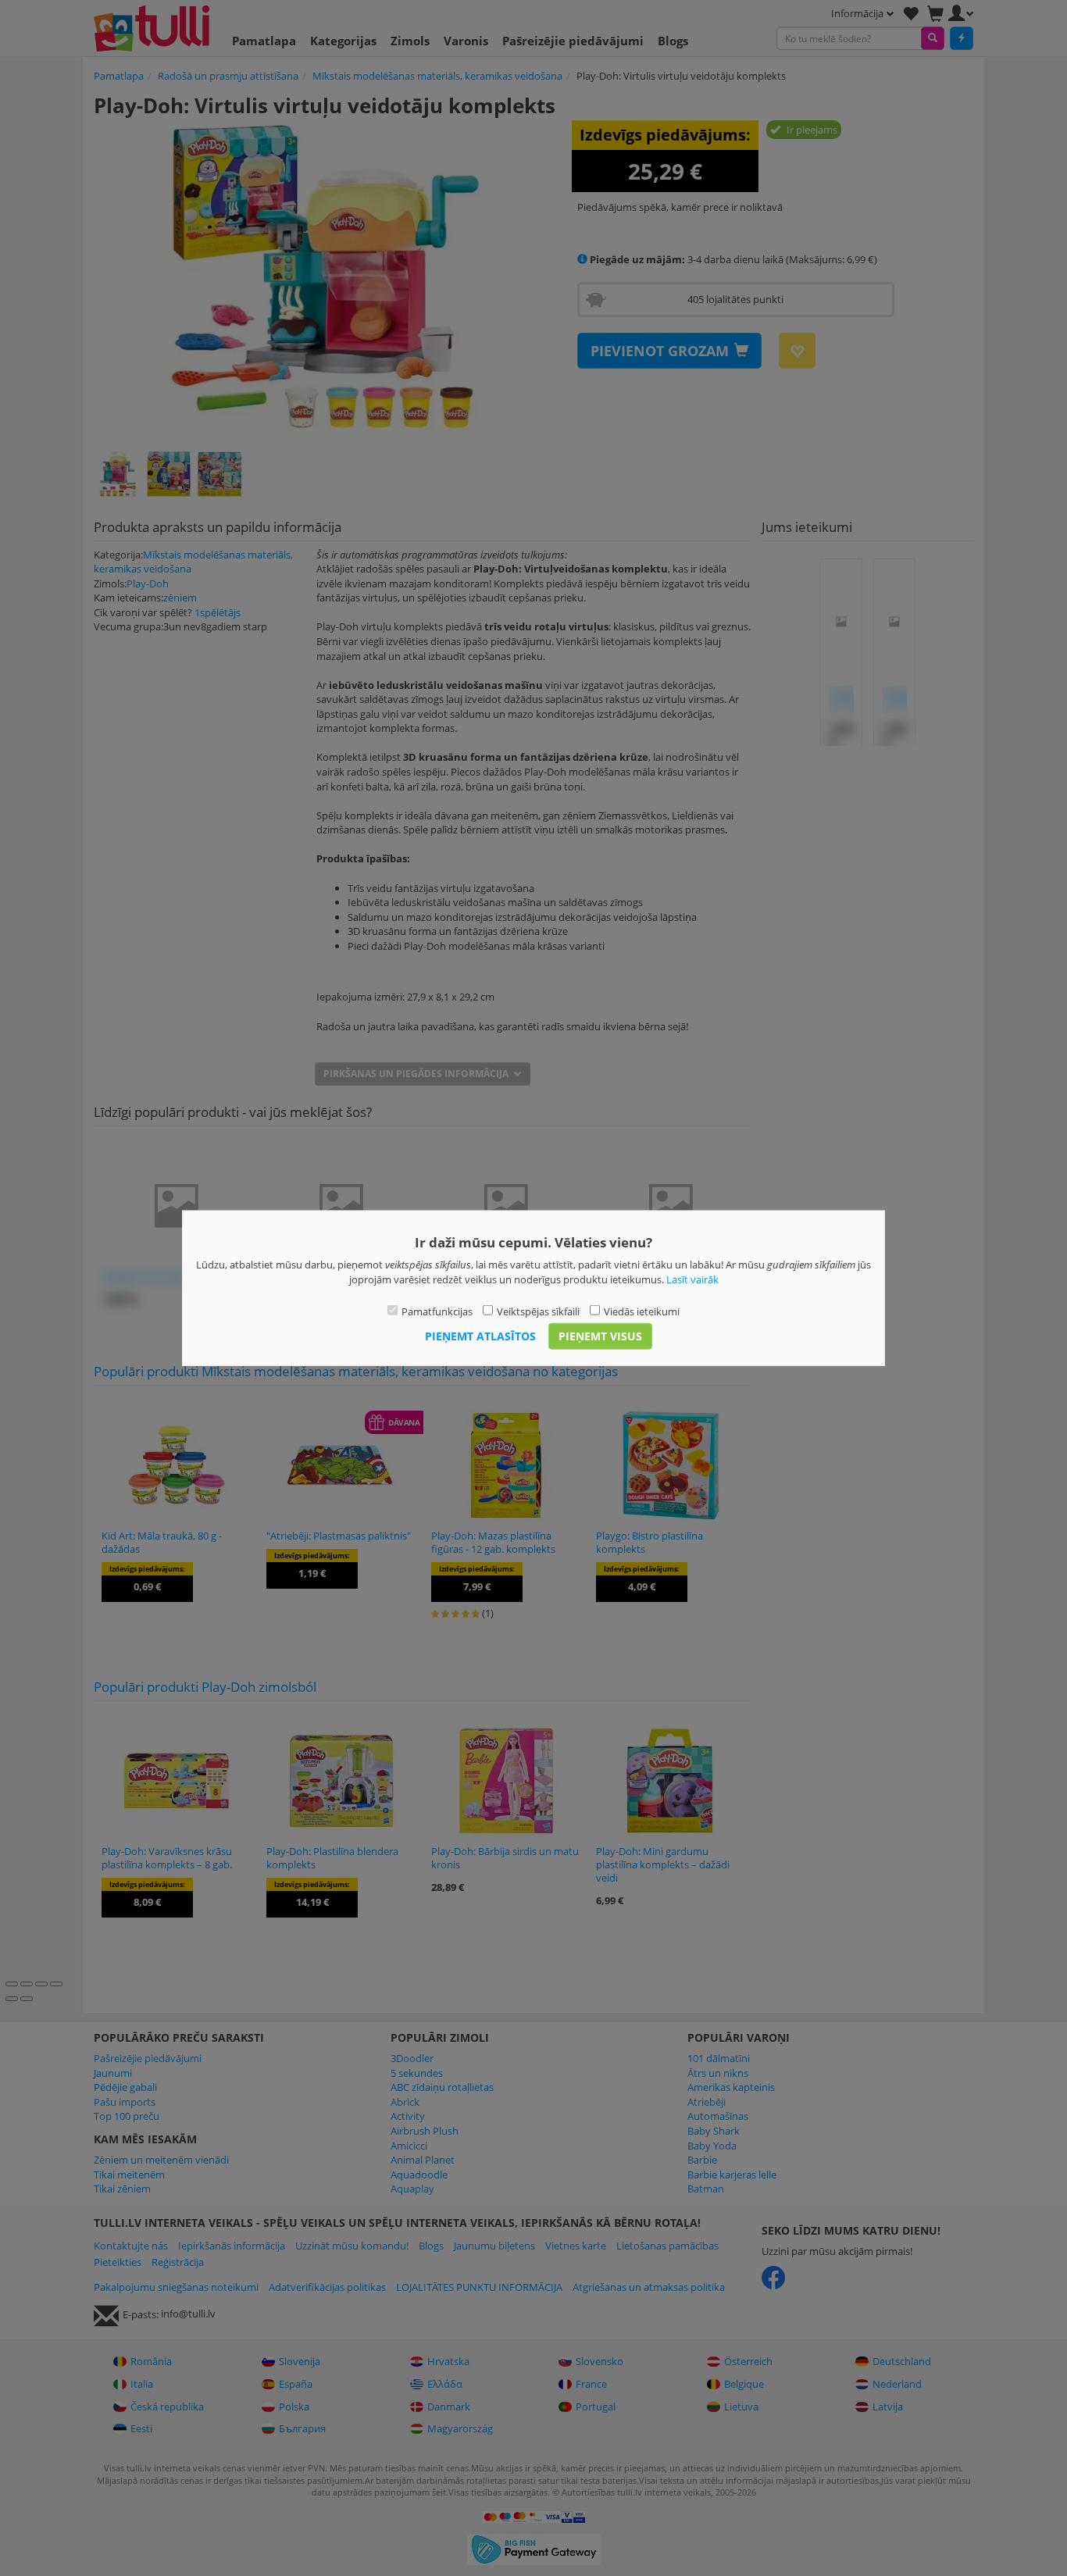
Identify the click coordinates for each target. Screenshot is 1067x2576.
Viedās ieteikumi (642, 1311)
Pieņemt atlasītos (480, 1335)
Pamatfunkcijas (437, 1311)
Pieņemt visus (600, 1335)
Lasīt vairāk (692, 1279)
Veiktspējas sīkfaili (538, 1311)
